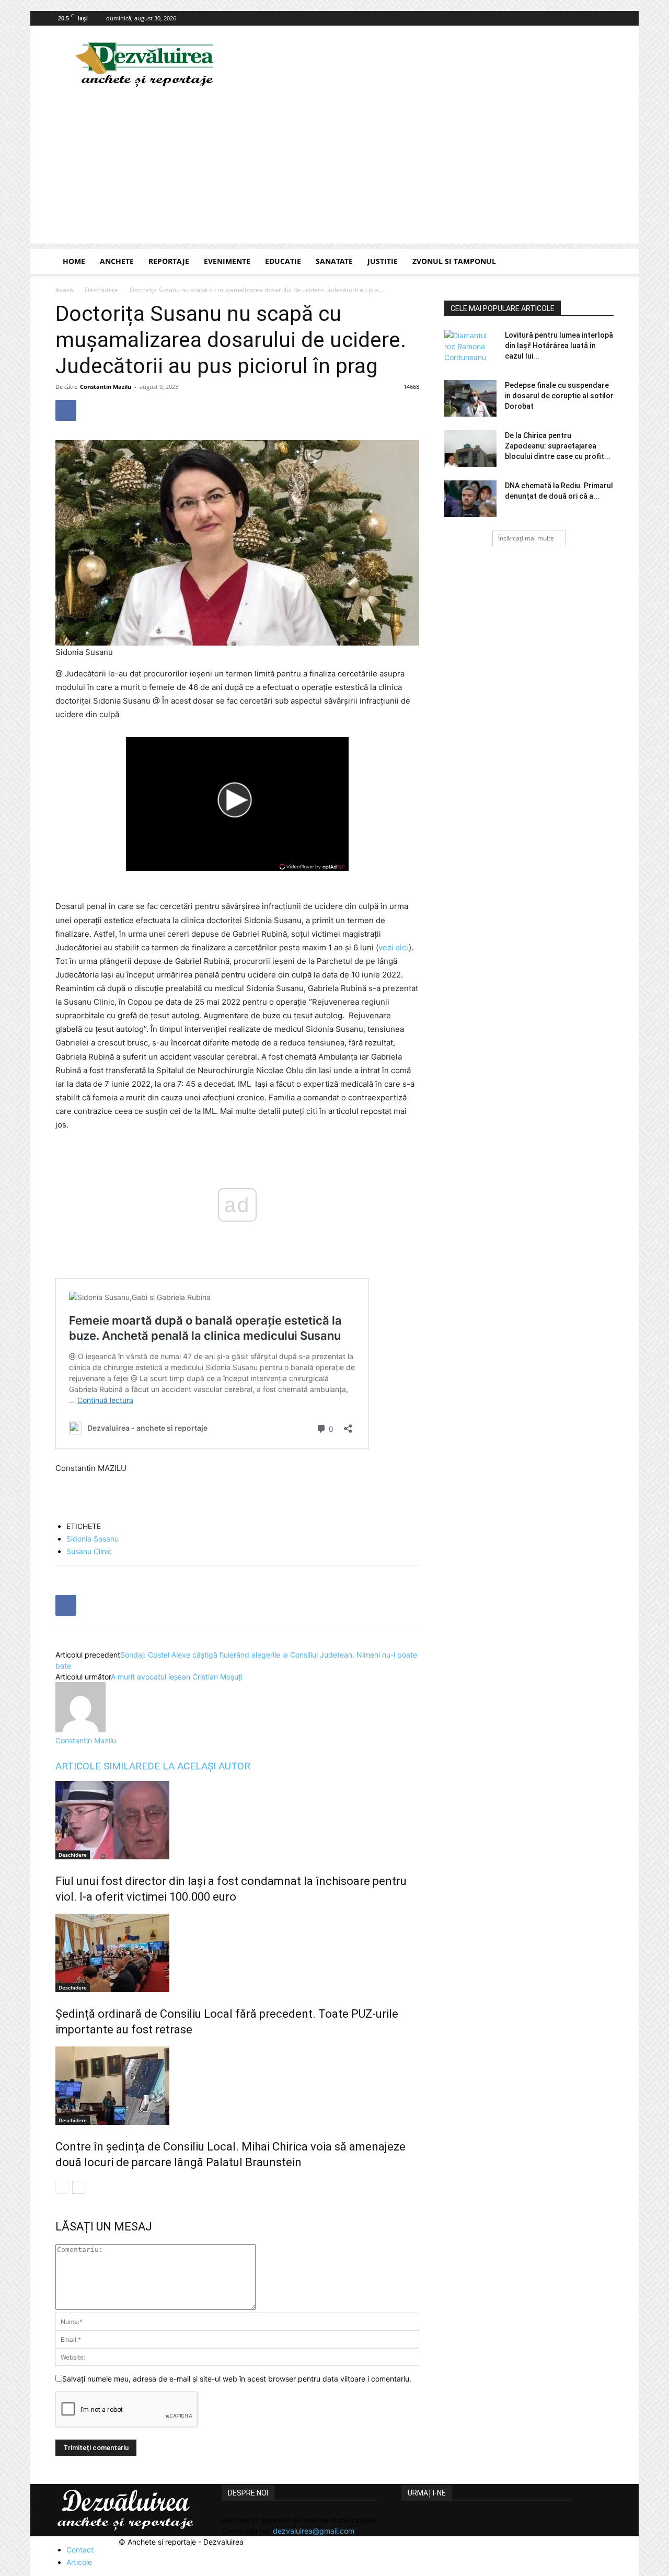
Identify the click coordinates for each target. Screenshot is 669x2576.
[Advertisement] (334, 170)
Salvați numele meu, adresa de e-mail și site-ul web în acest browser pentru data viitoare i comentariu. (237, 2379)
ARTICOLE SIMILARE (101, 1766)
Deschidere (101, 290)
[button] (601, 262)
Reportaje (169, 261)
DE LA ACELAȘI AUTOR (199, 1766)
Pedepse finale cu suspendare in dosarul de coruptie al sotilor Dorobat (559, 396)
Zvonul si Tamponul (454, 261)
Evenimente (227, 261)
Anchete (117, 261)
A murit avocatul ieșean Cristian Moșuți (177, 1677)
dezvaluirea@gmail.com (314, 2531)
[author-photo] (80, 1729)
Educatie (283, 261)
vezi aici (394, 947)
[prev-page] (62, 2187)
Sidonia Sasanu (93, 1539)
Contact (80, 2550)
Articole (79, 2562)
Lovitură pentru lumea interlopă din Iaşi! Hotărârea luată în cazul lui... (559, 346)
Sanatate (334, 261)
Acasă (64, 290)
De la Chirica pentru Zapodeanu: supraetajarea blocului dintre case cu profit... (558, 446)
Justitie (383, 261)
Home (74, 261)
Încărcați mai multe (526, 538)
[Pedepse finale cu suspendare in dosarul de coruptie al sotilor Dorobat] (470, 398)
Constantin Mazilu (106, 387)
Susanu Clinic (89, 1551)
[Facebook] (606, 18)
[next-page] (79, 2187)
